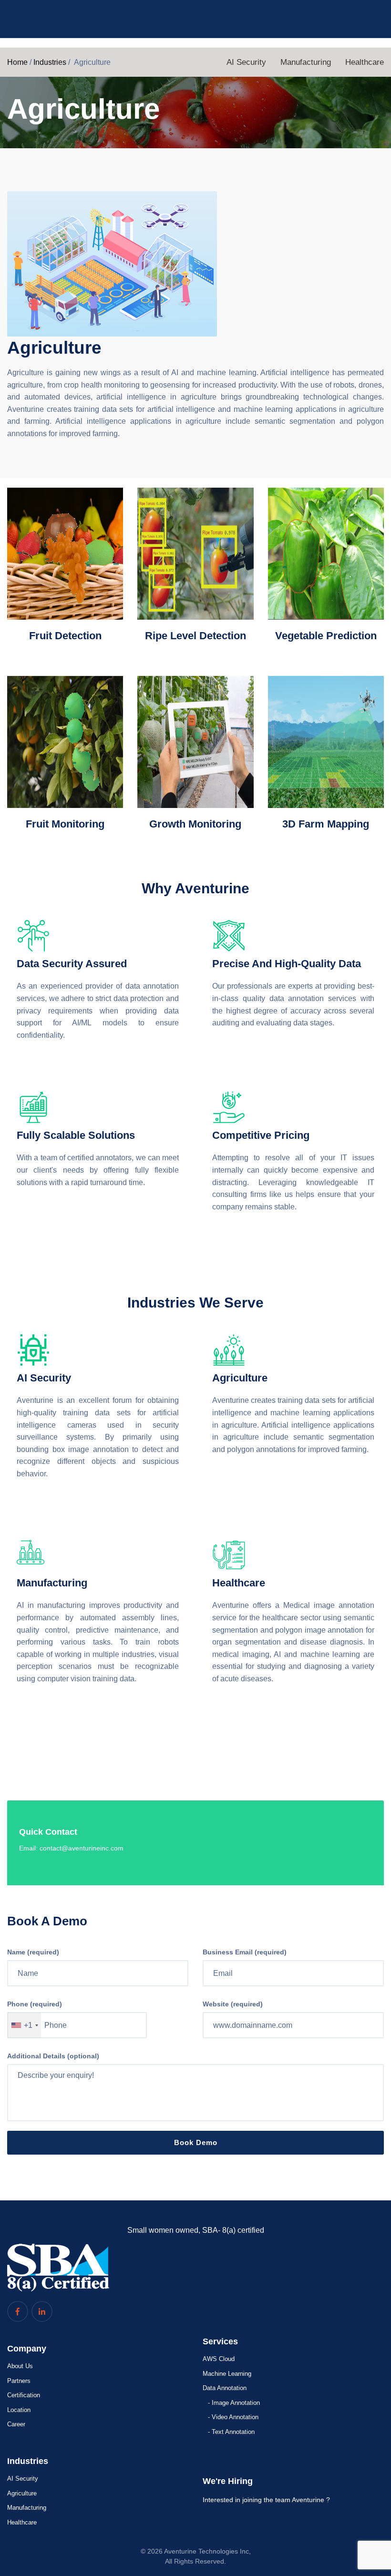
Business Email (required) (245, 1952)
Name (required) (33, 1952)
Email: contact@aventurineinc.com (71, 1848)
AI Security (246, 62)
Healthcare (365, 62)
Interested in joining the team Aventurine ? (266, 2500)
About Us (20, 2366)
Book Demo (196, 2142)
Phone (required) (35, 2004)
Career (16, 2424)
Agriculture (22, 2493)
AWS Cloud (219, 2359)
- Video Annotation (233, 2417)
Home (17, 62)
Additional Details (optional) (53, 2056)
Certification (24, 2395)
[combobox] (24, 2025)
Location (19, 2410)
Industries (50, 62)
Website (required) (233, 2004)
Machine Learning (227, 2374)
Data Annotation (225, 2388)
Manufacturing (306, 62)
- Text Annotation (231, 2432)
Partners (19, 2381)
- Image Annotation (234, 2403)
